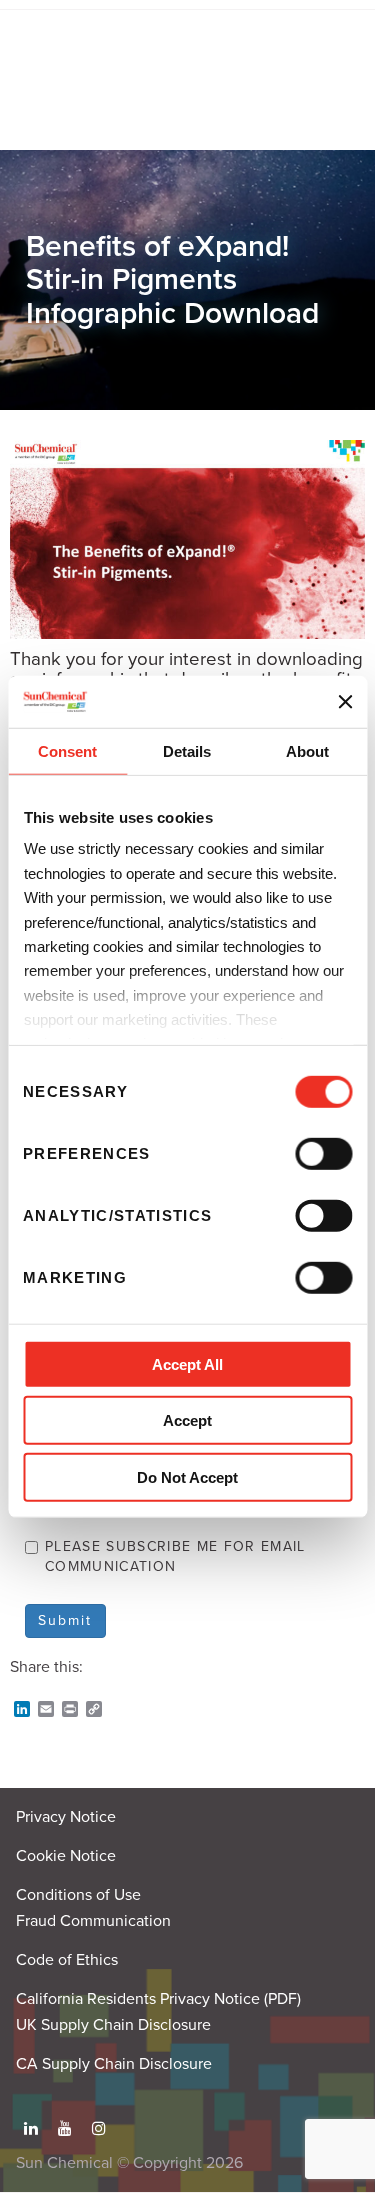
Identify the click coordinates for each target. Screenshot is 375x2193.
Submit (65, 1620)
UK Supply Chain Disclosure (113, 2025)
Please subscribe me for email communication (175, 1556)
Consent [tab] (67, 751)
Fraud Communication (93, 1921)
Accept (187, 1420)
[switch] (323, 1154)
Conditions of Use (78, 1895)
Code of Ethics (67, 1960)
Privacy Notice (66, 1817)
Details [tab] (187, 751)
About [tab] (307, 751)
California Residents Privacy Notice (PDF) (158, 1999)
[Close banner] (345, 701)
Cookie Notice (66, 1856)
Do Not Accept (187, 1477)
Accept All (187, 1364)
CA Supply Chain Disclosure (114, 2064)
